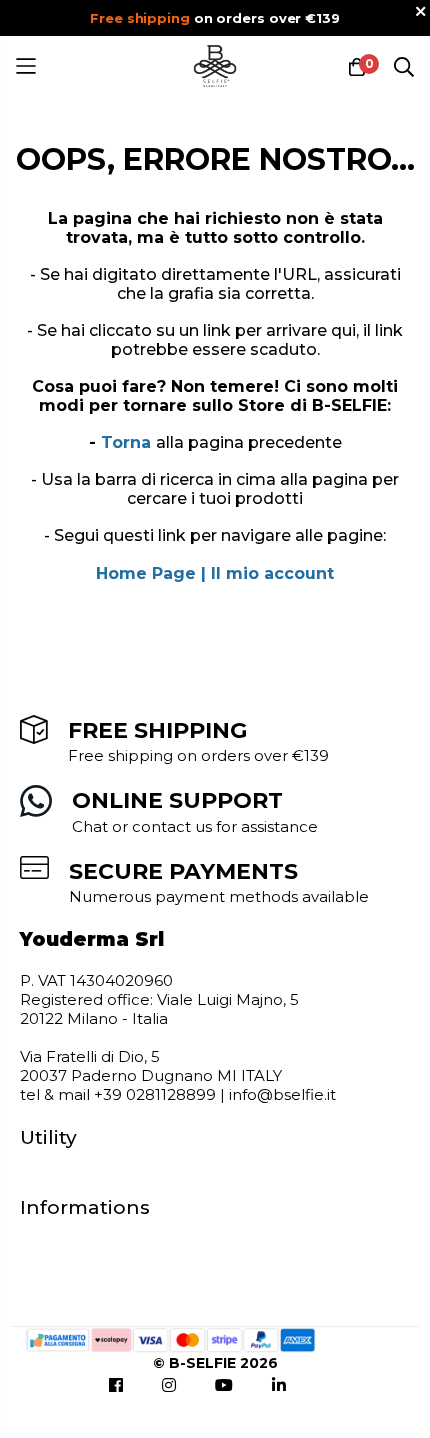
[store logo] (215, 66)
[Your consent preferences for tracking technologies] (395, 1403)
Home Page (146, 573)
